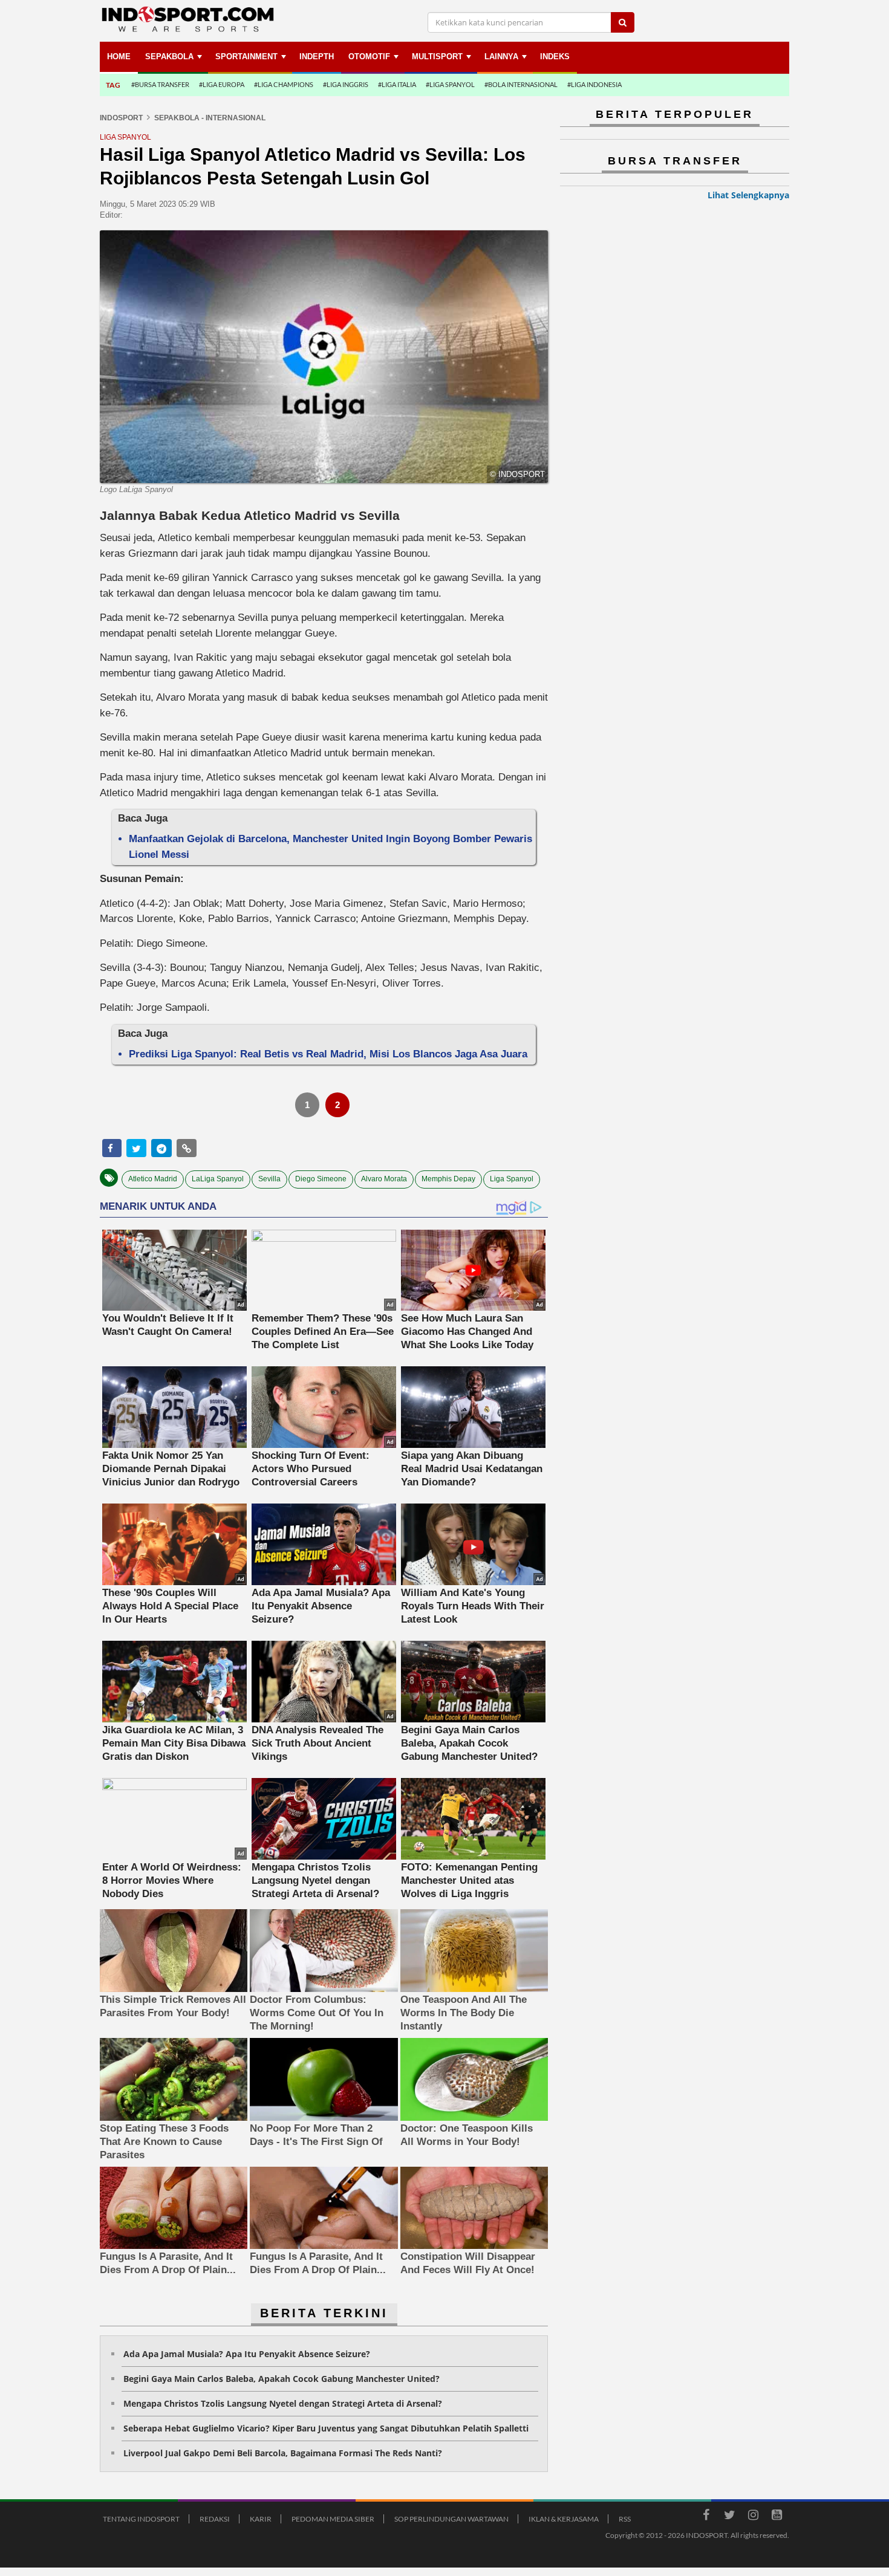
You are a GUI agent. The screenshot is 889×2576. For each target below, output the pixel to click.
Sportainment (246, 57)
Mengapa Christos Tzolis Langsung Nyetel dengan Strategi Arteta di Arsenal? (283, 2403)
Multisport (437, 57)
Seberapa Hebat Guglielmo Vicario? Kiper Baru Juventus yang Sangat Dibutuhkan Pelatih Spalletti (326, 2428)
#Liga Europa (222, 84)
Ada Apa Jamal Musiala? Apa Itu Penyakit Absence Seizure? (247, 2354)
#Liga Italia (397, 84)
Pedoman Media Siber (333, 2519)
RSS (625, 2519)
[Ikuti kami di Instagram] (753, 2517)
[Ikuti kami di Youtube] (777, 2517)
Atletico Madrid (153, 1179)
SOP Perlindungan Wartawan (451, 2519)
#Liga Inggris (346, 84)
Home (119, 57)
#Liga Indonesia (594, 84)
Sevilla (269, 1179)
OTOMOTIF (369, 57)
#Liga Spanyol (450, 84)
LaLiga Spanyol (218, 1179)
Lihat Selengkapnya (748, 195)
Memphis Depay (448, 1179)
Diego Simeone (321, 1179)
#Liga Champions (284, 84)
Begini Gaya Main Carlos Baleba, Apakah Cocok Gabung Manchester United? (282, 2379)
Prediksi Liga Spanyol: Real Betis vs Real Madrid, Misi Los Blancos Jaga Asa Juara (328, 1054)
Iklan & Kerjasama (564, 2519)
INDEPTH (317, 57)
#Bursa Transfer (160, 84)
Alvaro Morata (384, 1179)
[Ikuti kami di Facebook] (706, 2517)
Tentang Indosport (141, 2519)
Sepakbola (169, 57)
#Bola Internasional (521, 84)
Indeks (555, 57)
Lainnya (501, 57)
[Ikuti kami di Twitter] (729, 2517)
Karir (261, 2519)
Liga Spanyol (512, 1179)
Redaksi (215, 2519)
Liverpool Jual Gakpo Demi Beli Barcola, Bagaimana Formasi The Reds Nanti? (283, 2453)
